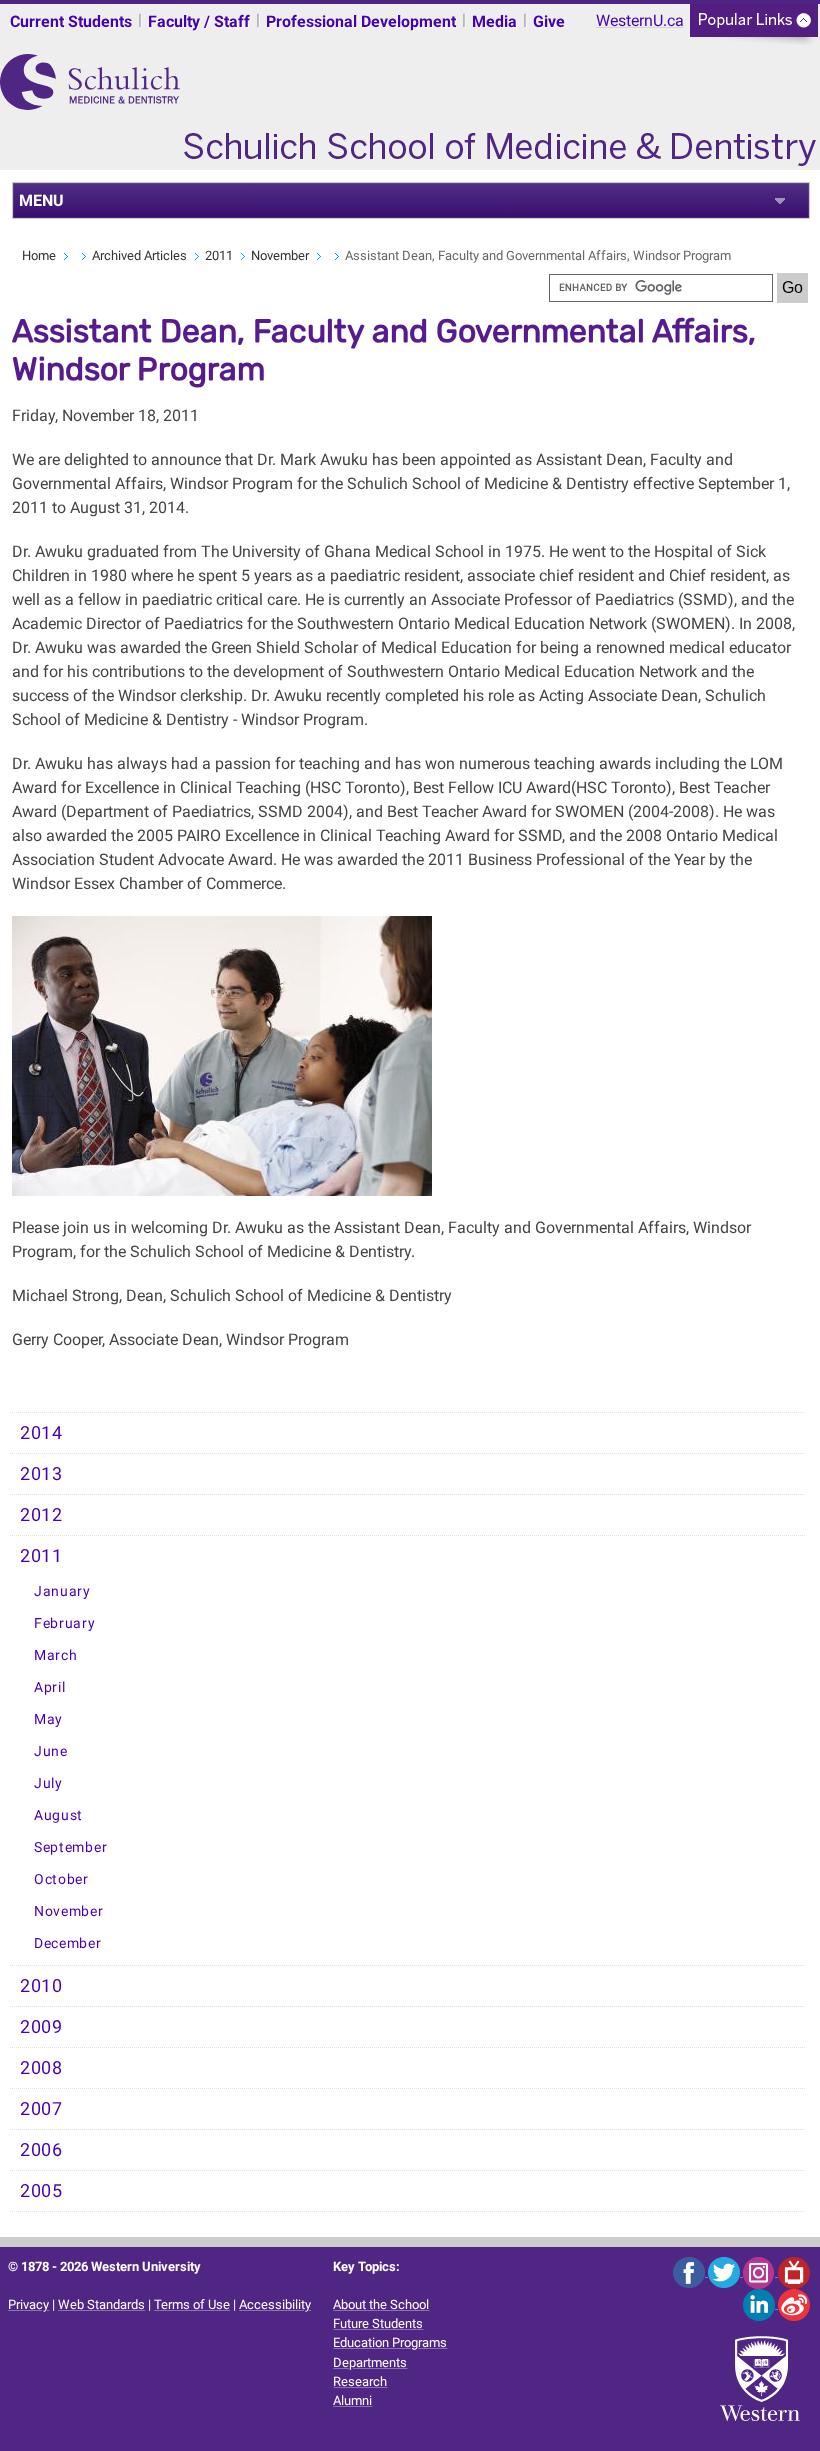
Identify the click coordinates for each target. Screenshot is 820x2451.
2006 (41, 2150)
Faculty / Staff (199, 21)
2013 (41, 1474)
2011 (219, 255)
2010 (41, 1986)
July (48, 1783)
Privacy (28, 2304)
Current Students (71, 21)
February (65, 1623)
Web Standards (101, 2304)
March (56, 1655)
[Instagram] (760, 2271)
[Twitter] (725, 2271)
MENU (41, 200)
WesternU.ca (640, 20)
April (50, 1687)
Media (494, 21)
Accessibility (275, 2304)
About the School (381, 2304)
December (68, 1943)
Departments (370, 2362)
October (61, 1879)
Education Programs (390, 2342)
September (70, 1847)
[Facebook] (690, 2271)
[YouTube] (794, 2271)
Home (39, 255)
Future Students (378, 2323)
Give (549, 21)
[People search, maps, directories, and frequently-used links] (754, 26)
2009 (41, 2027)
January (62, 1591)
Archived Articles (139, 255)
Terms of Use (192, 2304)
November (280, 255)
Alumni (352, 2400)
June (51, 1751)
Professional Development (361, 21)
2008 (41, 2068)
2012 (41, 1515)
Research (360, 2381)
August (58, 1815)
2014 (41, 1433)
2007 (41, 2109)
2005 (41, 2191)
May (48, 1719)
